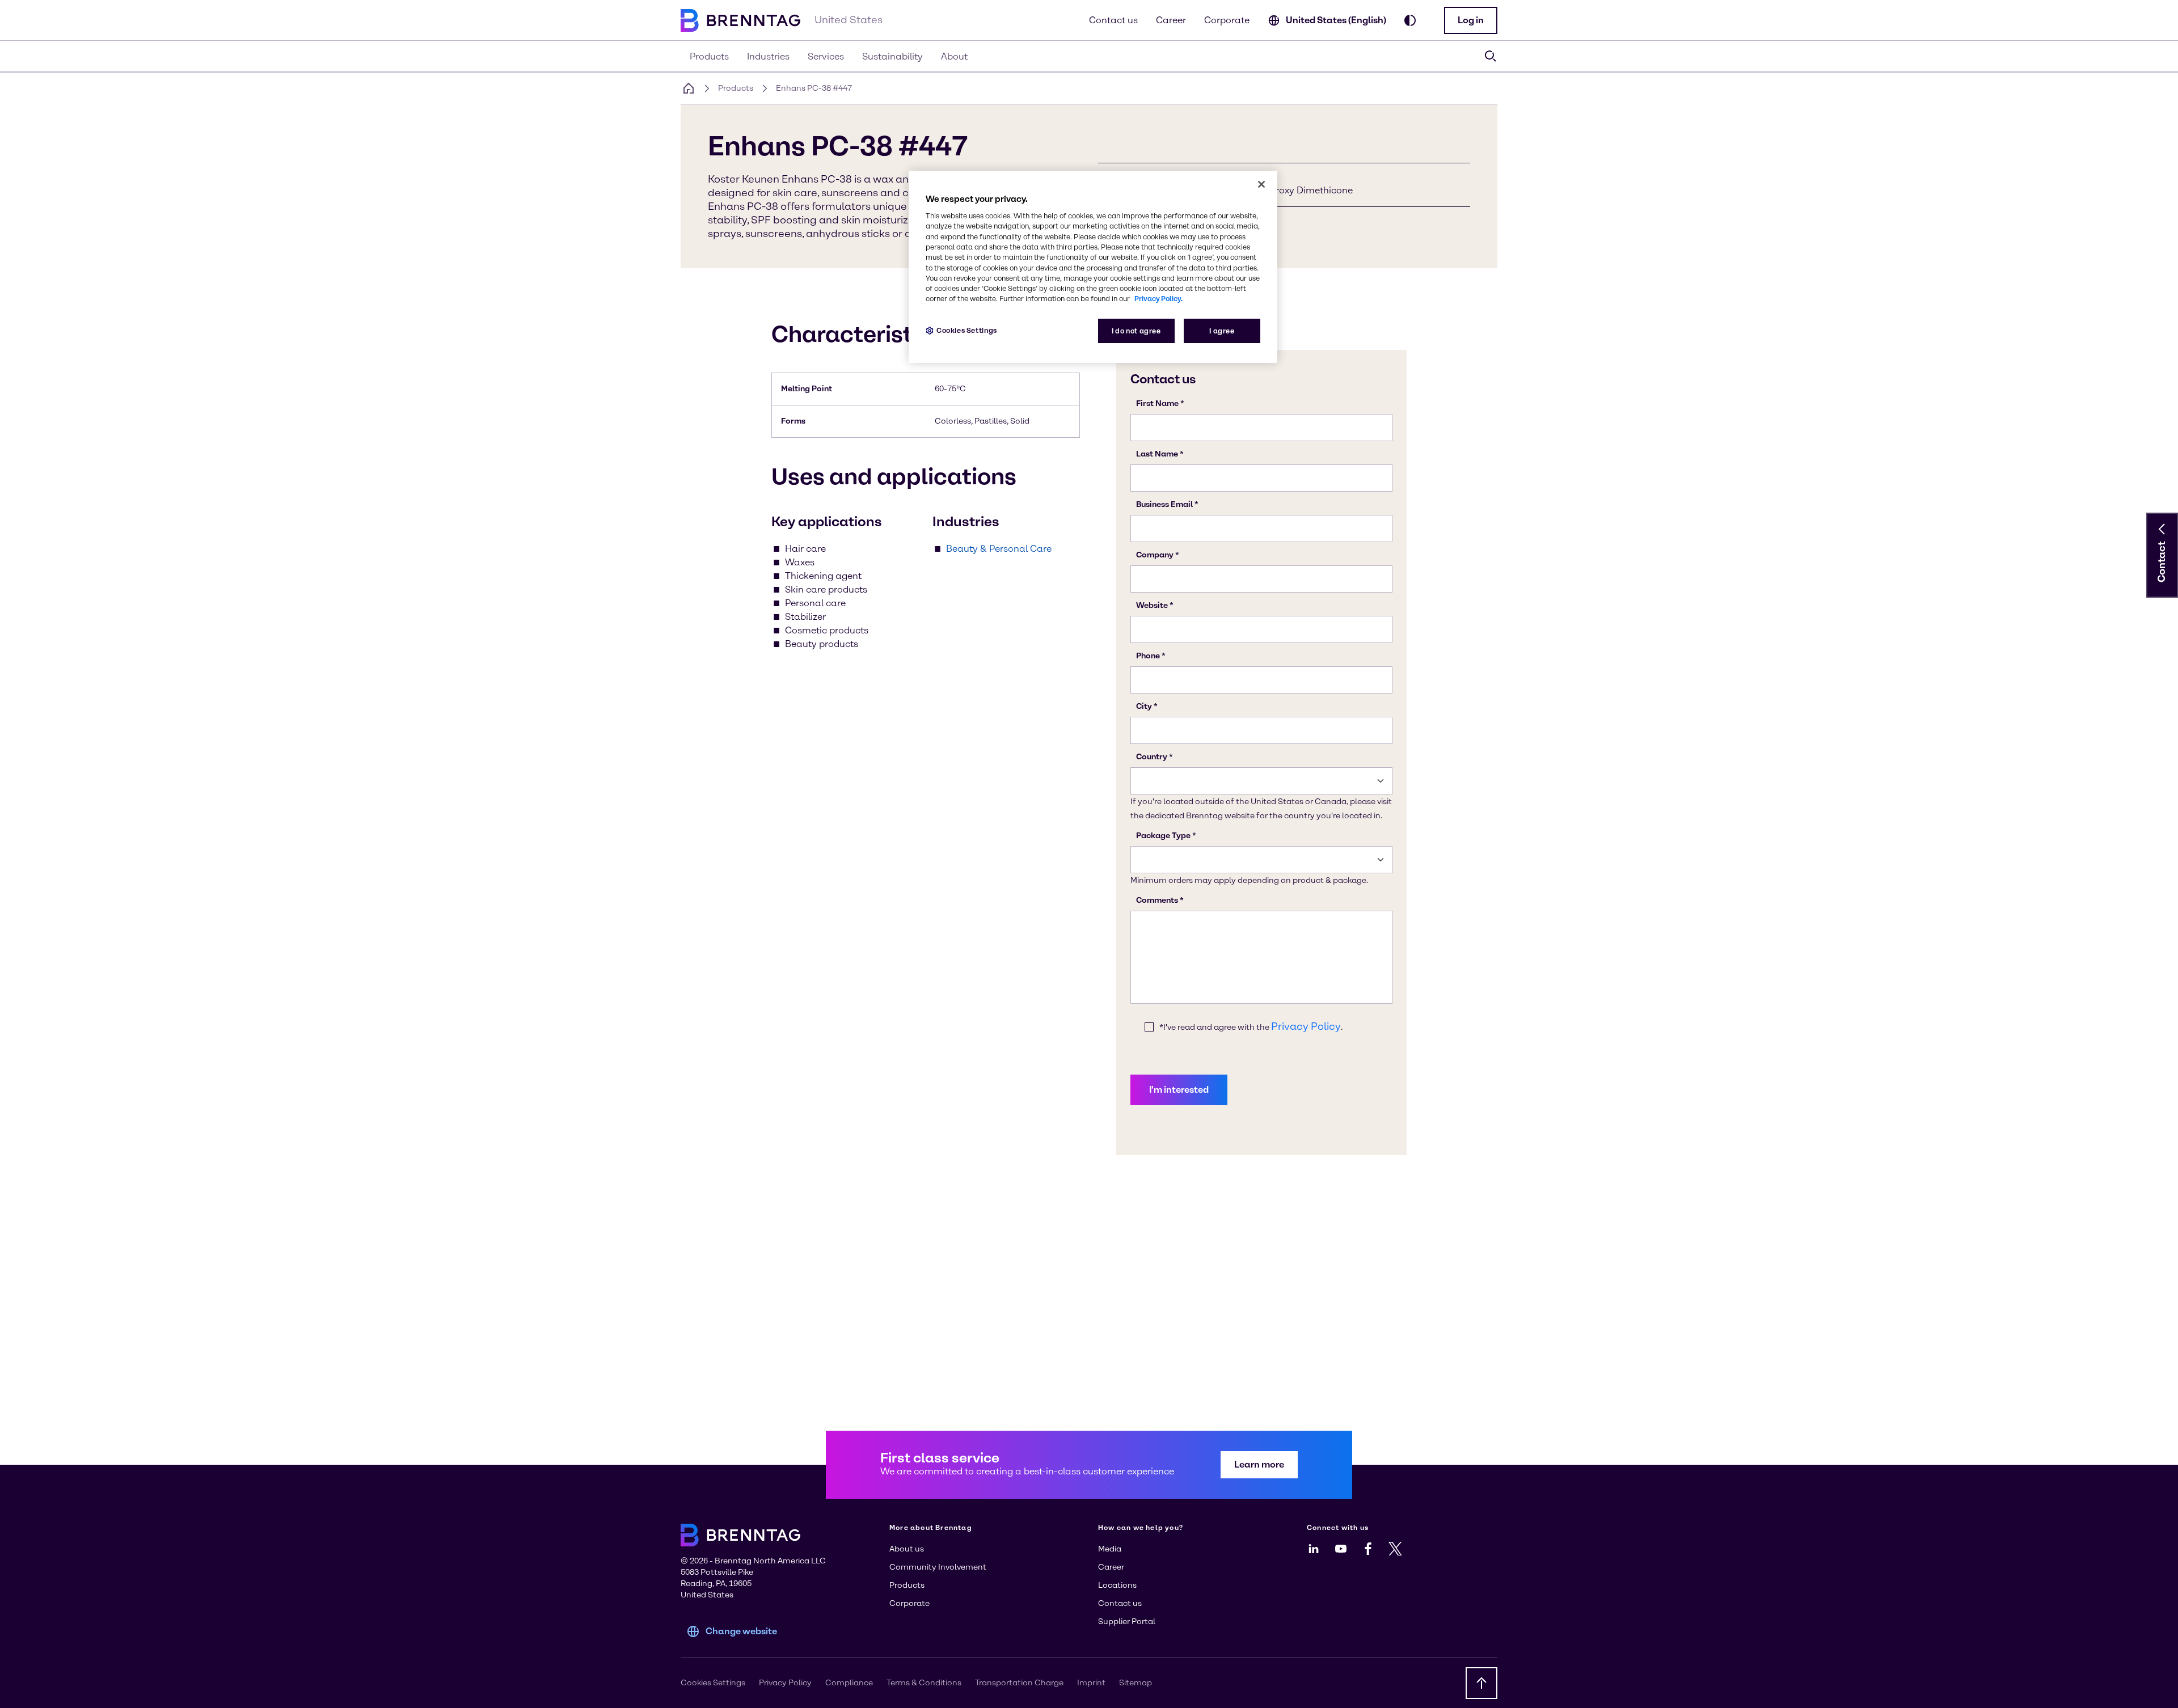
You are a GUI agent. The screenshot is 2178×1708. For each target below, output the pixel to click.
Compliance (849, 1683)
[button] (1471, 20)
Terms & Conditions (924, 1683)
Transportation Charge (1019, 1683)
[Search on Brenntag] (1491, 56)
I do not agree (1136, 331)
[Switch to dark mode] (1410, 20)
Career (1171, 20)
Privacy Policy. (1158, 299)
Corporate (1227, 20)
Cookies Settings (967, 330)
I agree (1222, 331)
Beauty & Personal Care (999, 549)
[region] (1093, 267)
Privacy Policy (785, 1683)
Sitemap (1136, 1683)
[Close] (1261, 184)
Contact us (1113, 20)
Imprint (1091, 1683)
